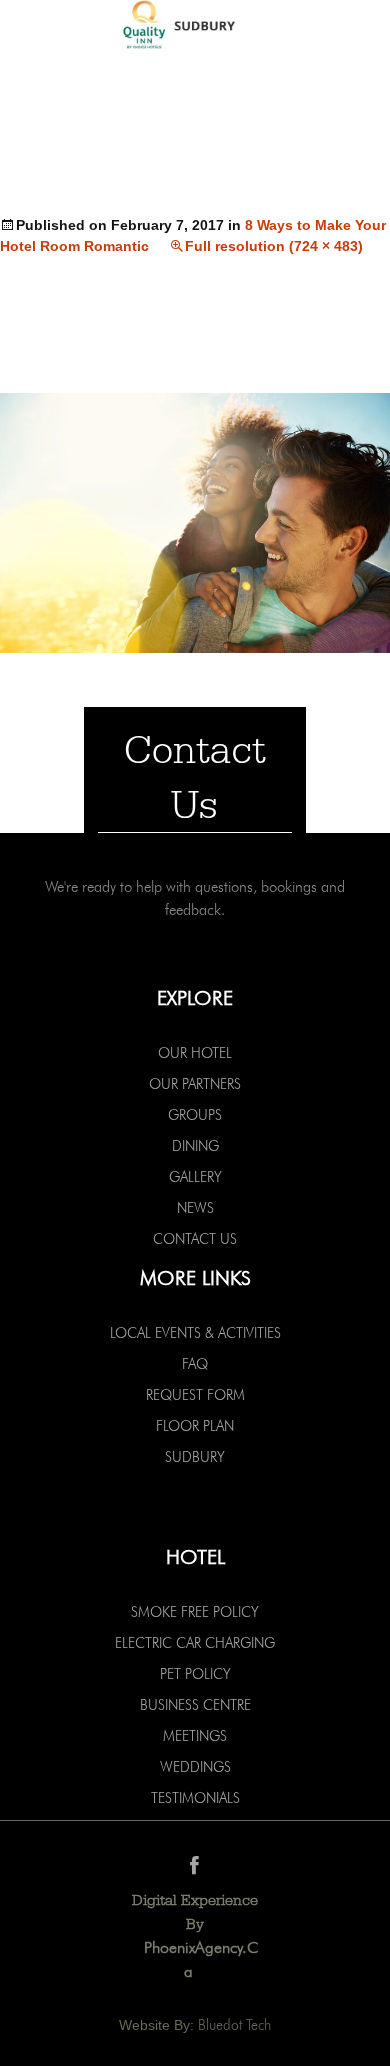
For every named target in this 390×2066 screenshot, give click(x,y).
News (195, 1208)
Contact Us (195, 1239)
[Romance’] (195, 521)
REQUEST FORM (195, 1395)
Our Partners (195, 1084)
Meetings (195, 1736)
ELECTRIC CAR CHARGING (195, 1643)
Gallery (195, 1177)
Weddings (195, 1767)
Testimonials (195, 1798)
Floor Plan (195, 1426)
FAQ (195, 1364)
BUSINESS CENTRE (195, 1705)
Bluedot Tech (234, 2025)
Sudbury (195, 1457)
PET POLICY (195, 1674)
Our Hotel (195, 1053)
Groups (195, 1115)
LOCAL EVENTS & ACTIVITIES (195, 1333)
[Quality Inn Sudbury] (195, 27)
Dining (195, 1146)
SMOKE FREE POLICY (195, 1612)
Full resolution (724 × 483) (274, 246)
